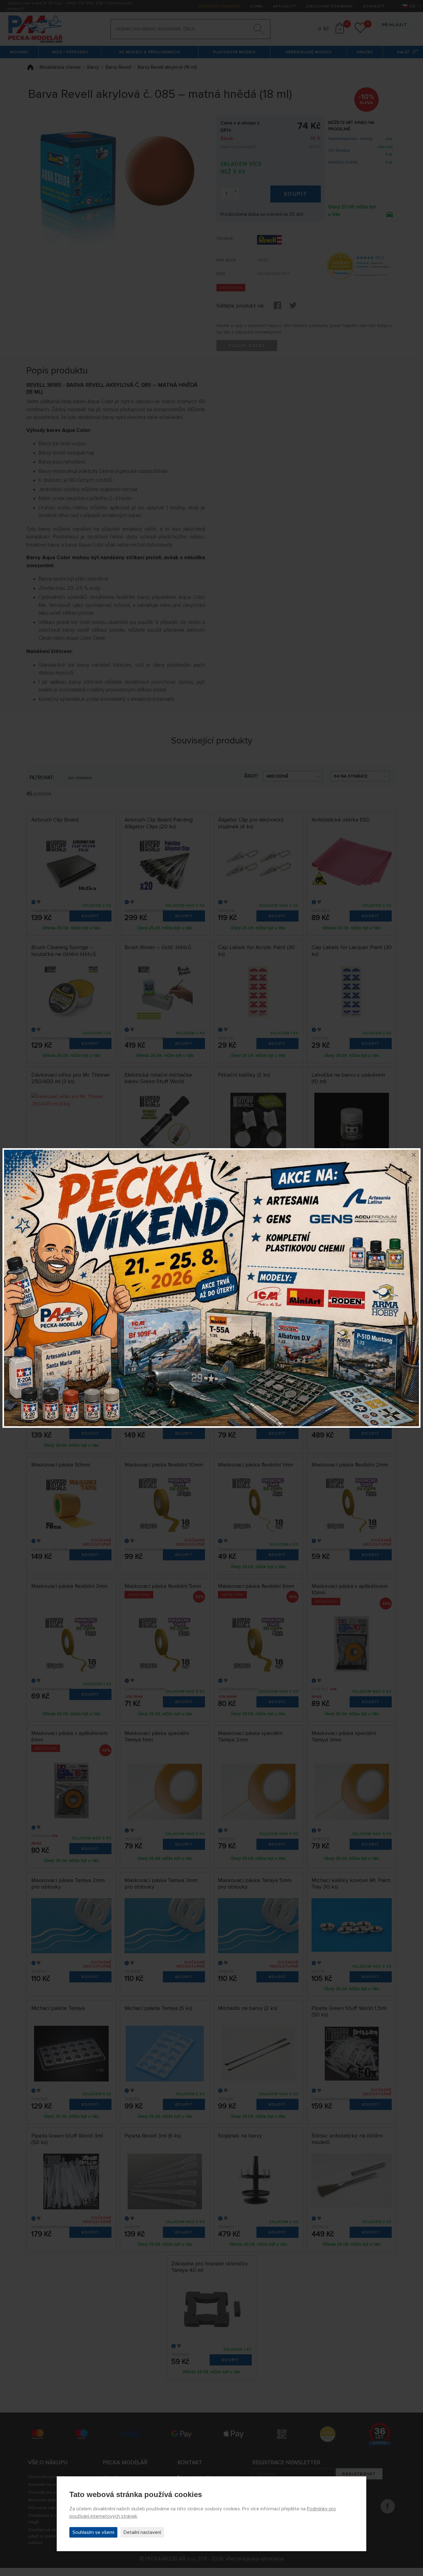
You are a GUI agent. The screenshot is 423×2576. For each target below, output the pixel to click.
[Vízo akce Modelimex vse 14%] (211, 1288)
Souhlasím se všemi (93, 2532)
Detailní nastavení (142, 2532)
